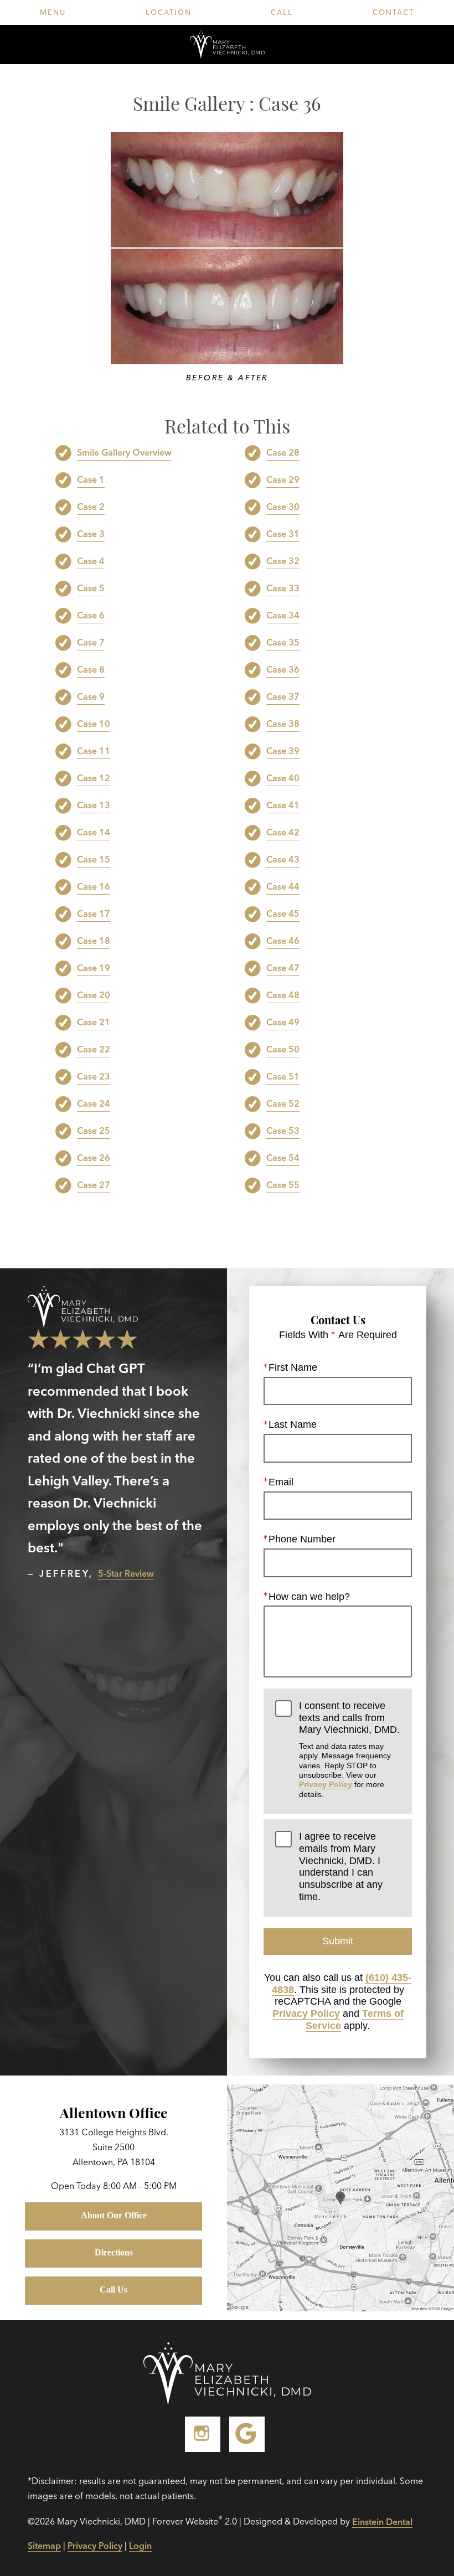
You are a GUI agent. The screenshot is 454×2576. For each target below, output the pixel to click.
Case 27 (94, 1185)
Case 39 (283, 751)
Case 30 (283, 507)
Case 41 (283, 805)
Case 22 (94, 1049)
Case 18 (94, 941)
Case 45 (283, 913)
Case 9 (91, 696)
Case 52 (283, 1103)
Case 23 (94, 1076)
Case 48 (283, 995)
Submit (338, 1941)
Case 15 (94, 859)
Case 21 (94, 1022)
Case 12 (94, 778)
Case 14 (94, 832)
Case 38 (283, 724)
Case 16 (94, 886)
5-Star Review (126, 1573)
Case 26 (94, 1158)
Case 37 (283, 696)
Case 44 (283, 886)
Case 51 (283, 1076)
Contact (393, 12)
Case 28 (283, 452)
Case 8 (91, 669)
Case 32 (283, 561)
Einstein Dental (382, 2522)
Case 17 (94, 913)
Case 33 (283, 588)
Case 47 (283, 968)
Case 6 (91, 615)
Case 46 (283, 941)
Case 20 (94, 995)
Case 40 (283, 778)
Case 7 (91, 642)
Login (140, 2546)
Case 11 (94, 751)
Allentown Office (114, 2112)
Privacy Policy (326, 1784)
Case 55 (283, 1185)
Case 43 (283, 859)
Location (169, 12)
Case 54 (283, 1158)
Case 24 (94, 1103)
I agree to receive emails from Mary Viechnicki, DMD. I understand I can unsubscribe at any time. (341, 1866)
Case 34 (283, 615)
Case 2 (91, 507)
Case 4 (91, 561)
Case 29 (283, 479)
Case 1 (91, 479)
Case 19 (94, 968)
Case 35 (283, 642)
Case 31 (283, 534)
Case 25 (94, 1130)
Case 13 (94, 805)
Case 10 (94, 724)
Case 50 (283, 1049)
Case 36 (283, 669)
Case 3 (91, 534)
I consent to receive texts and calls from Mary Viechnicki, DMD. (349, 1749)
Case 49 (283, 1022)
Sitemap (44, 2546)
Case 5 (91, 588)
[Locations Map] (341, 2197)
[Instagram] (203, 2434)
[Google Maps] (247, 2434)
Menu (53, 12)
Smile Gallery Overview (124, 452)
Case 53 (283, 1130)
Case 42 (283, 832)
